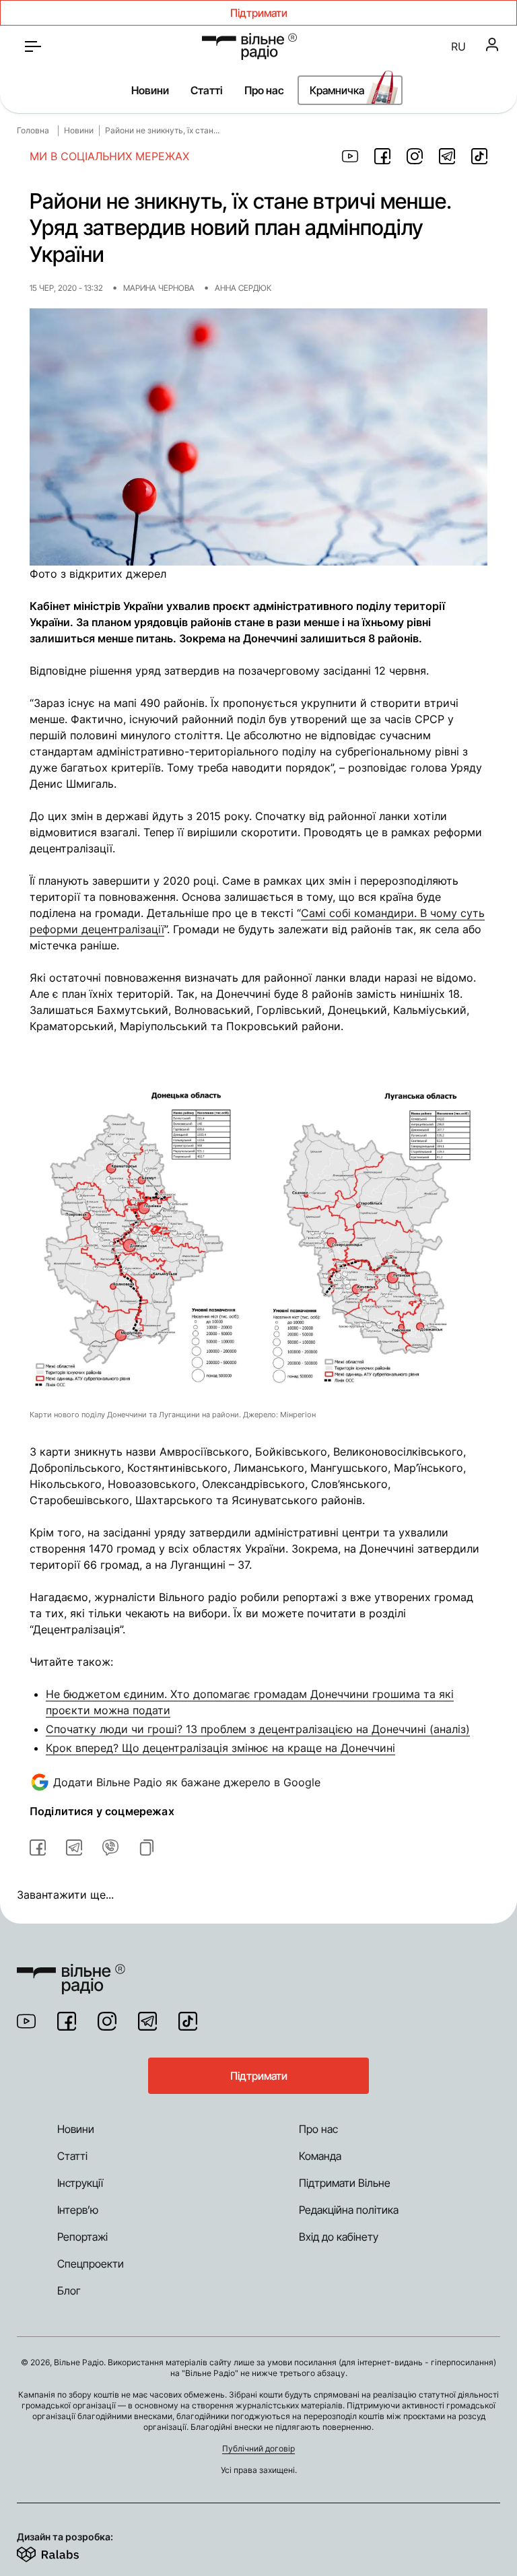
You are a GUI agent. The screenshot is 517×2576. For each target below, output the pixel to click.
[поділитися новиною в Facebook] (382, 156)
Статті (207, 90)
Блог (69, 2291)
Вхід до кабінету (339, 2237)
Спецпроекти (91, 2264)
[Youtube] (26, 2021)
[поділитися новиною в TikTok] (479, 156)
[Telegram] (147, 2021)
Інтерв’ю (78, 2210)
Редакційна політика (349, 2210)
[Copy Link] (147, 1848)
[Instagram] (107, 2021)
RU (458, 46)
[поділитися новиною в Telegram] (447, 156)
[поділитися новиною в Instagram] (415, 156)
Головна (33, 130)
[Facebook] (67, 2021)
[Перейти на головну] (249, 46)
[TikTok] (188, 2021)
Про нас (264, 90)
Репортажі (82, 2237)
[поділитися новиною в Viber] (110, 1848)
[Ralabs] (64, 2552)
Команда (320, 2156)
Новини (150, 90)
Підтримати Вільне (345, 2183)
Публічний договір (258, 2448)
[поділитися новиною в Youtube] (350, 156)
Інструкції (80, 2183)
